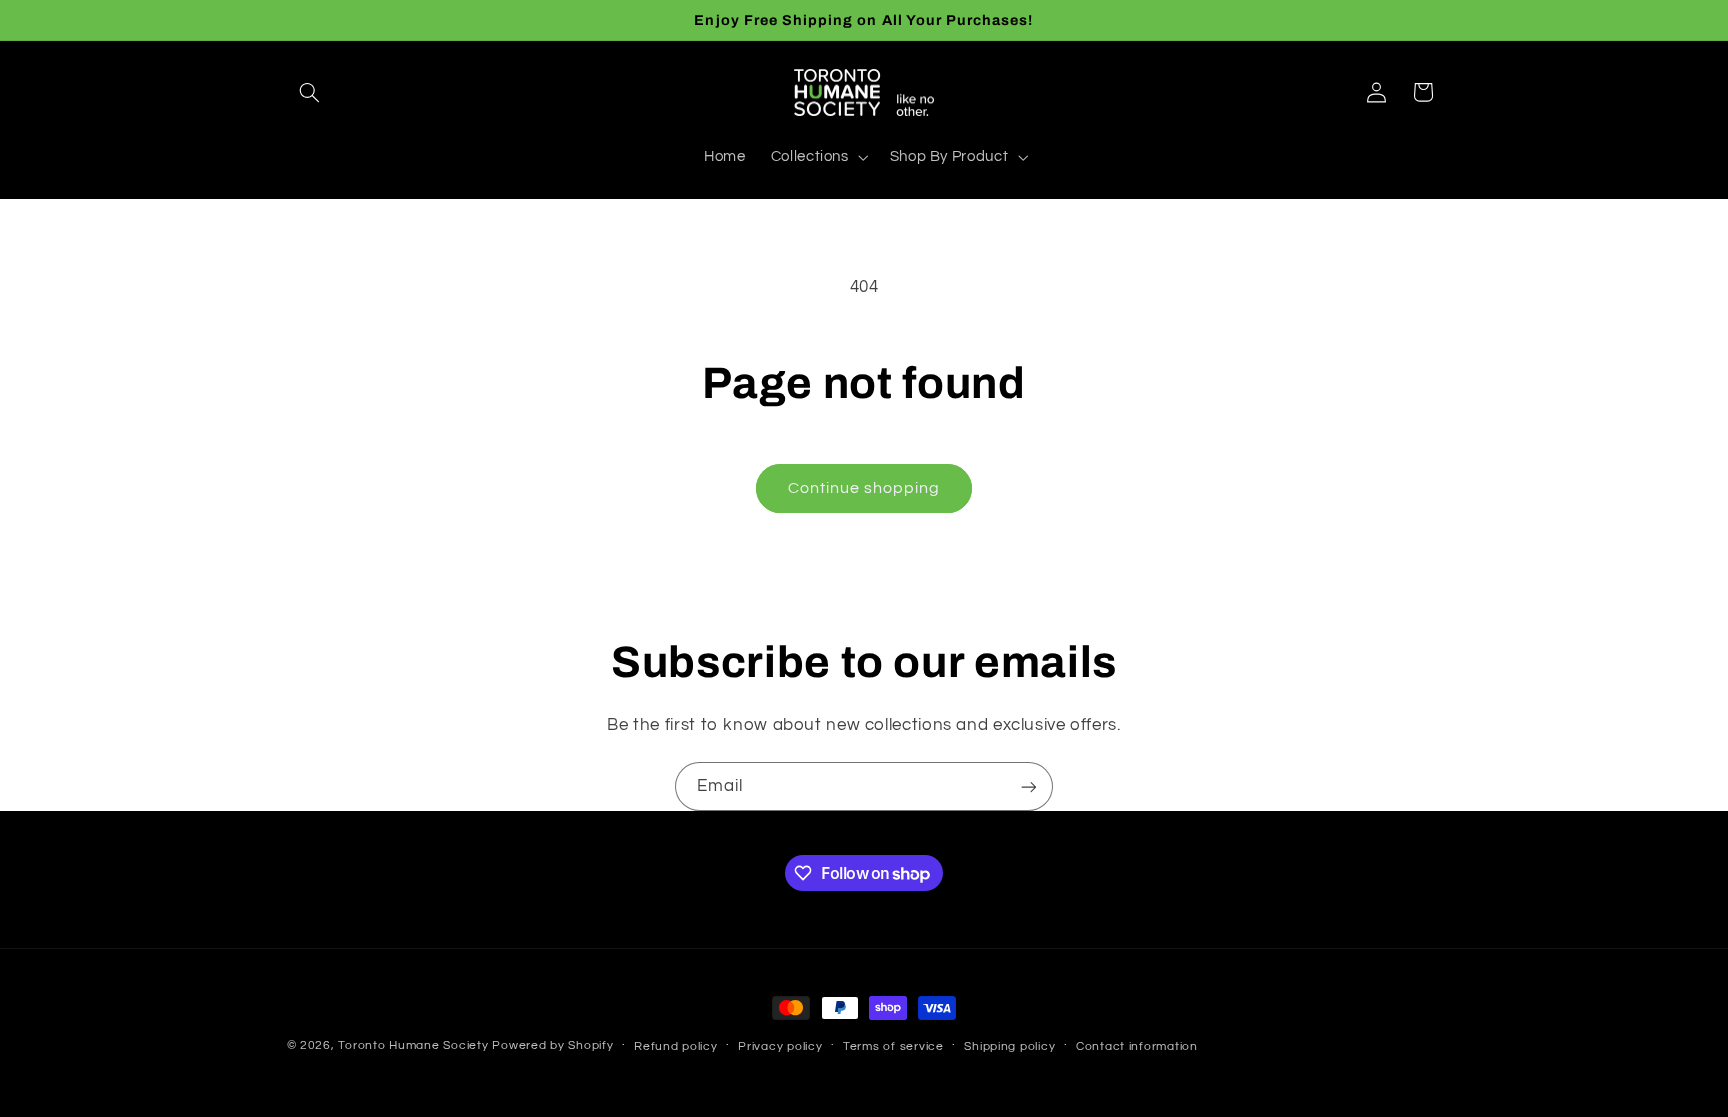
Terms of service (893, 1046)
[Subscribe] (1029, 786)
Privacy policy (780, 1046)
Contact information (1137, 1046)
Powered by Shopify (552, 1045)
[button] (310, 92)
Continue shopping (864, 488)
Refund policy (676, 1046)
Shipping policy (1009, 1046)
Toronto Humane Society (413, 1045)
